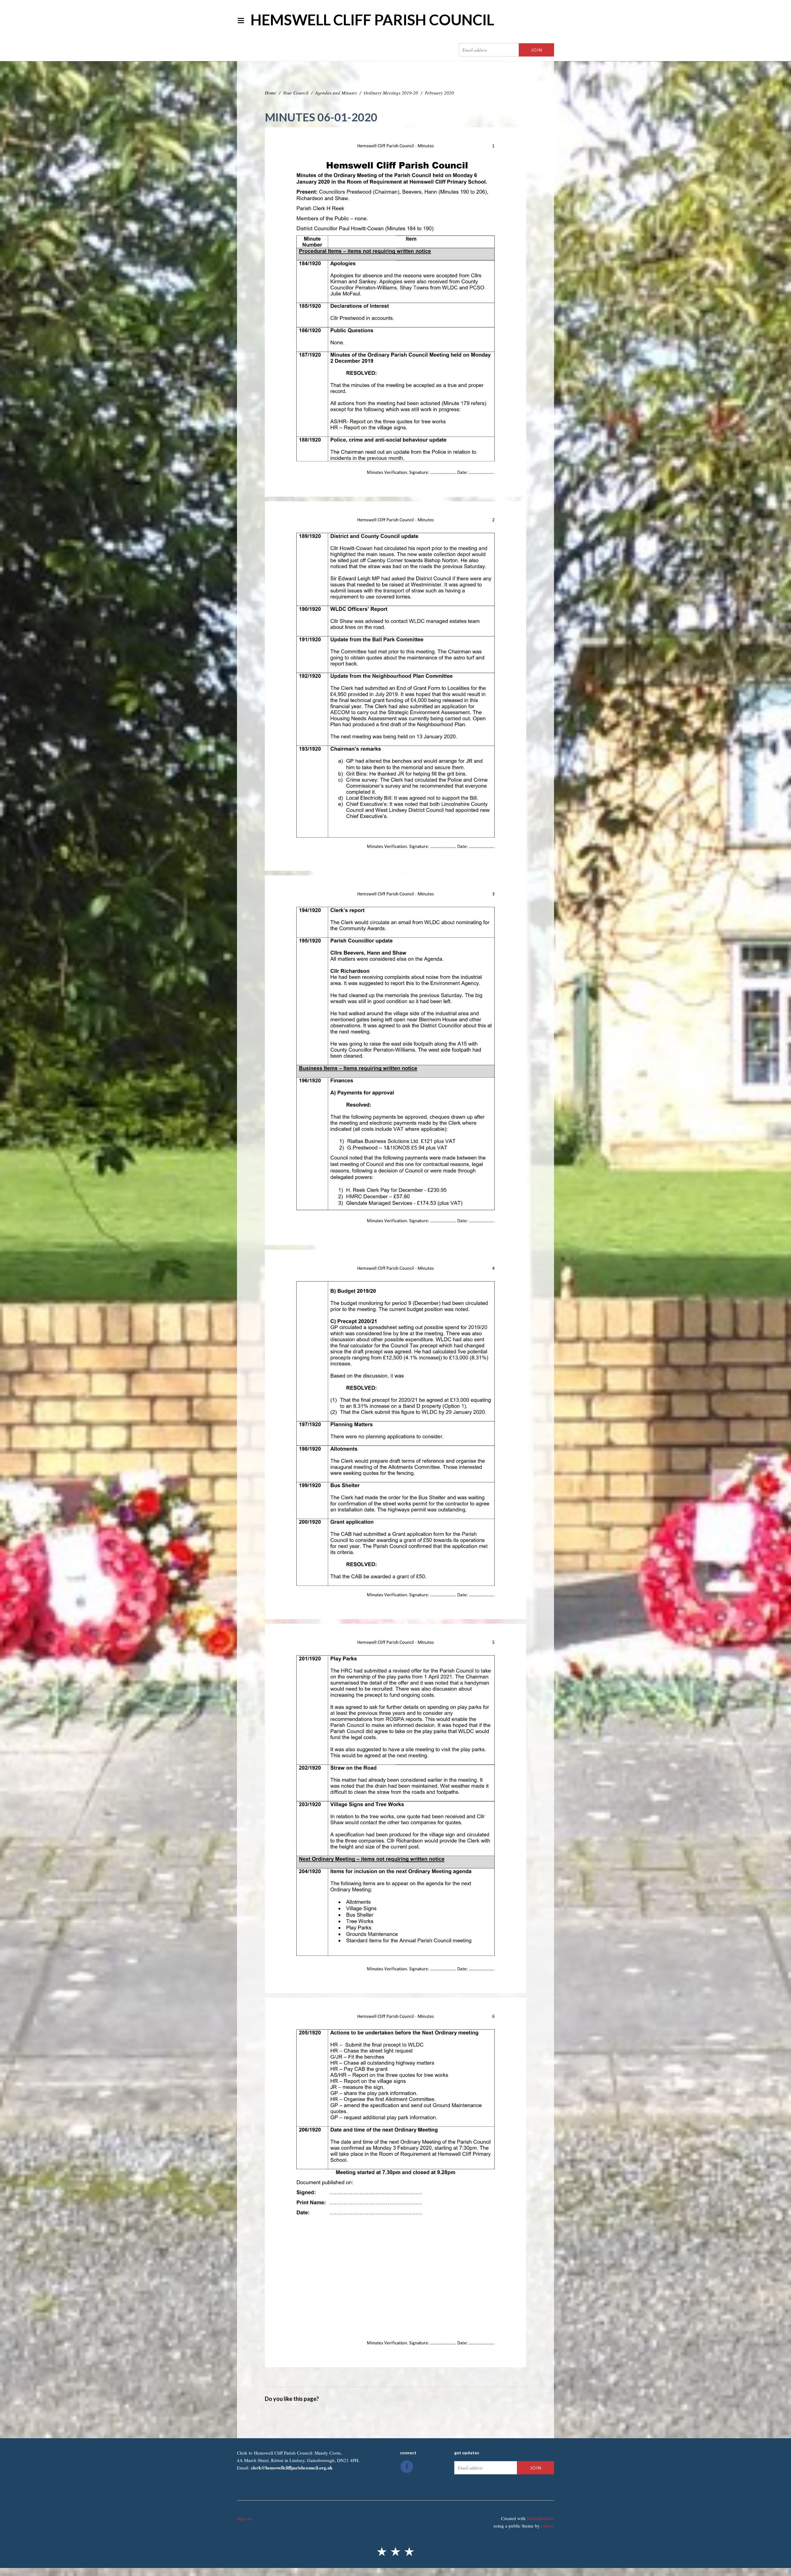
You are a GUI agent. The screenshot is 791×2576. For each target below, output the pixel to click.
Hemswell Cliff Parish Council (372, 20)
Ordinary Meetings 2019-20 (391, 93)
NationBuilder (540, 2518)
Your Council (296, 93)
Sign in (244, 2518)
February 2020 (439, 93)
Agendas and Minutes (336, 93)
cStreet (548, 2526)
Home (271, 93)
